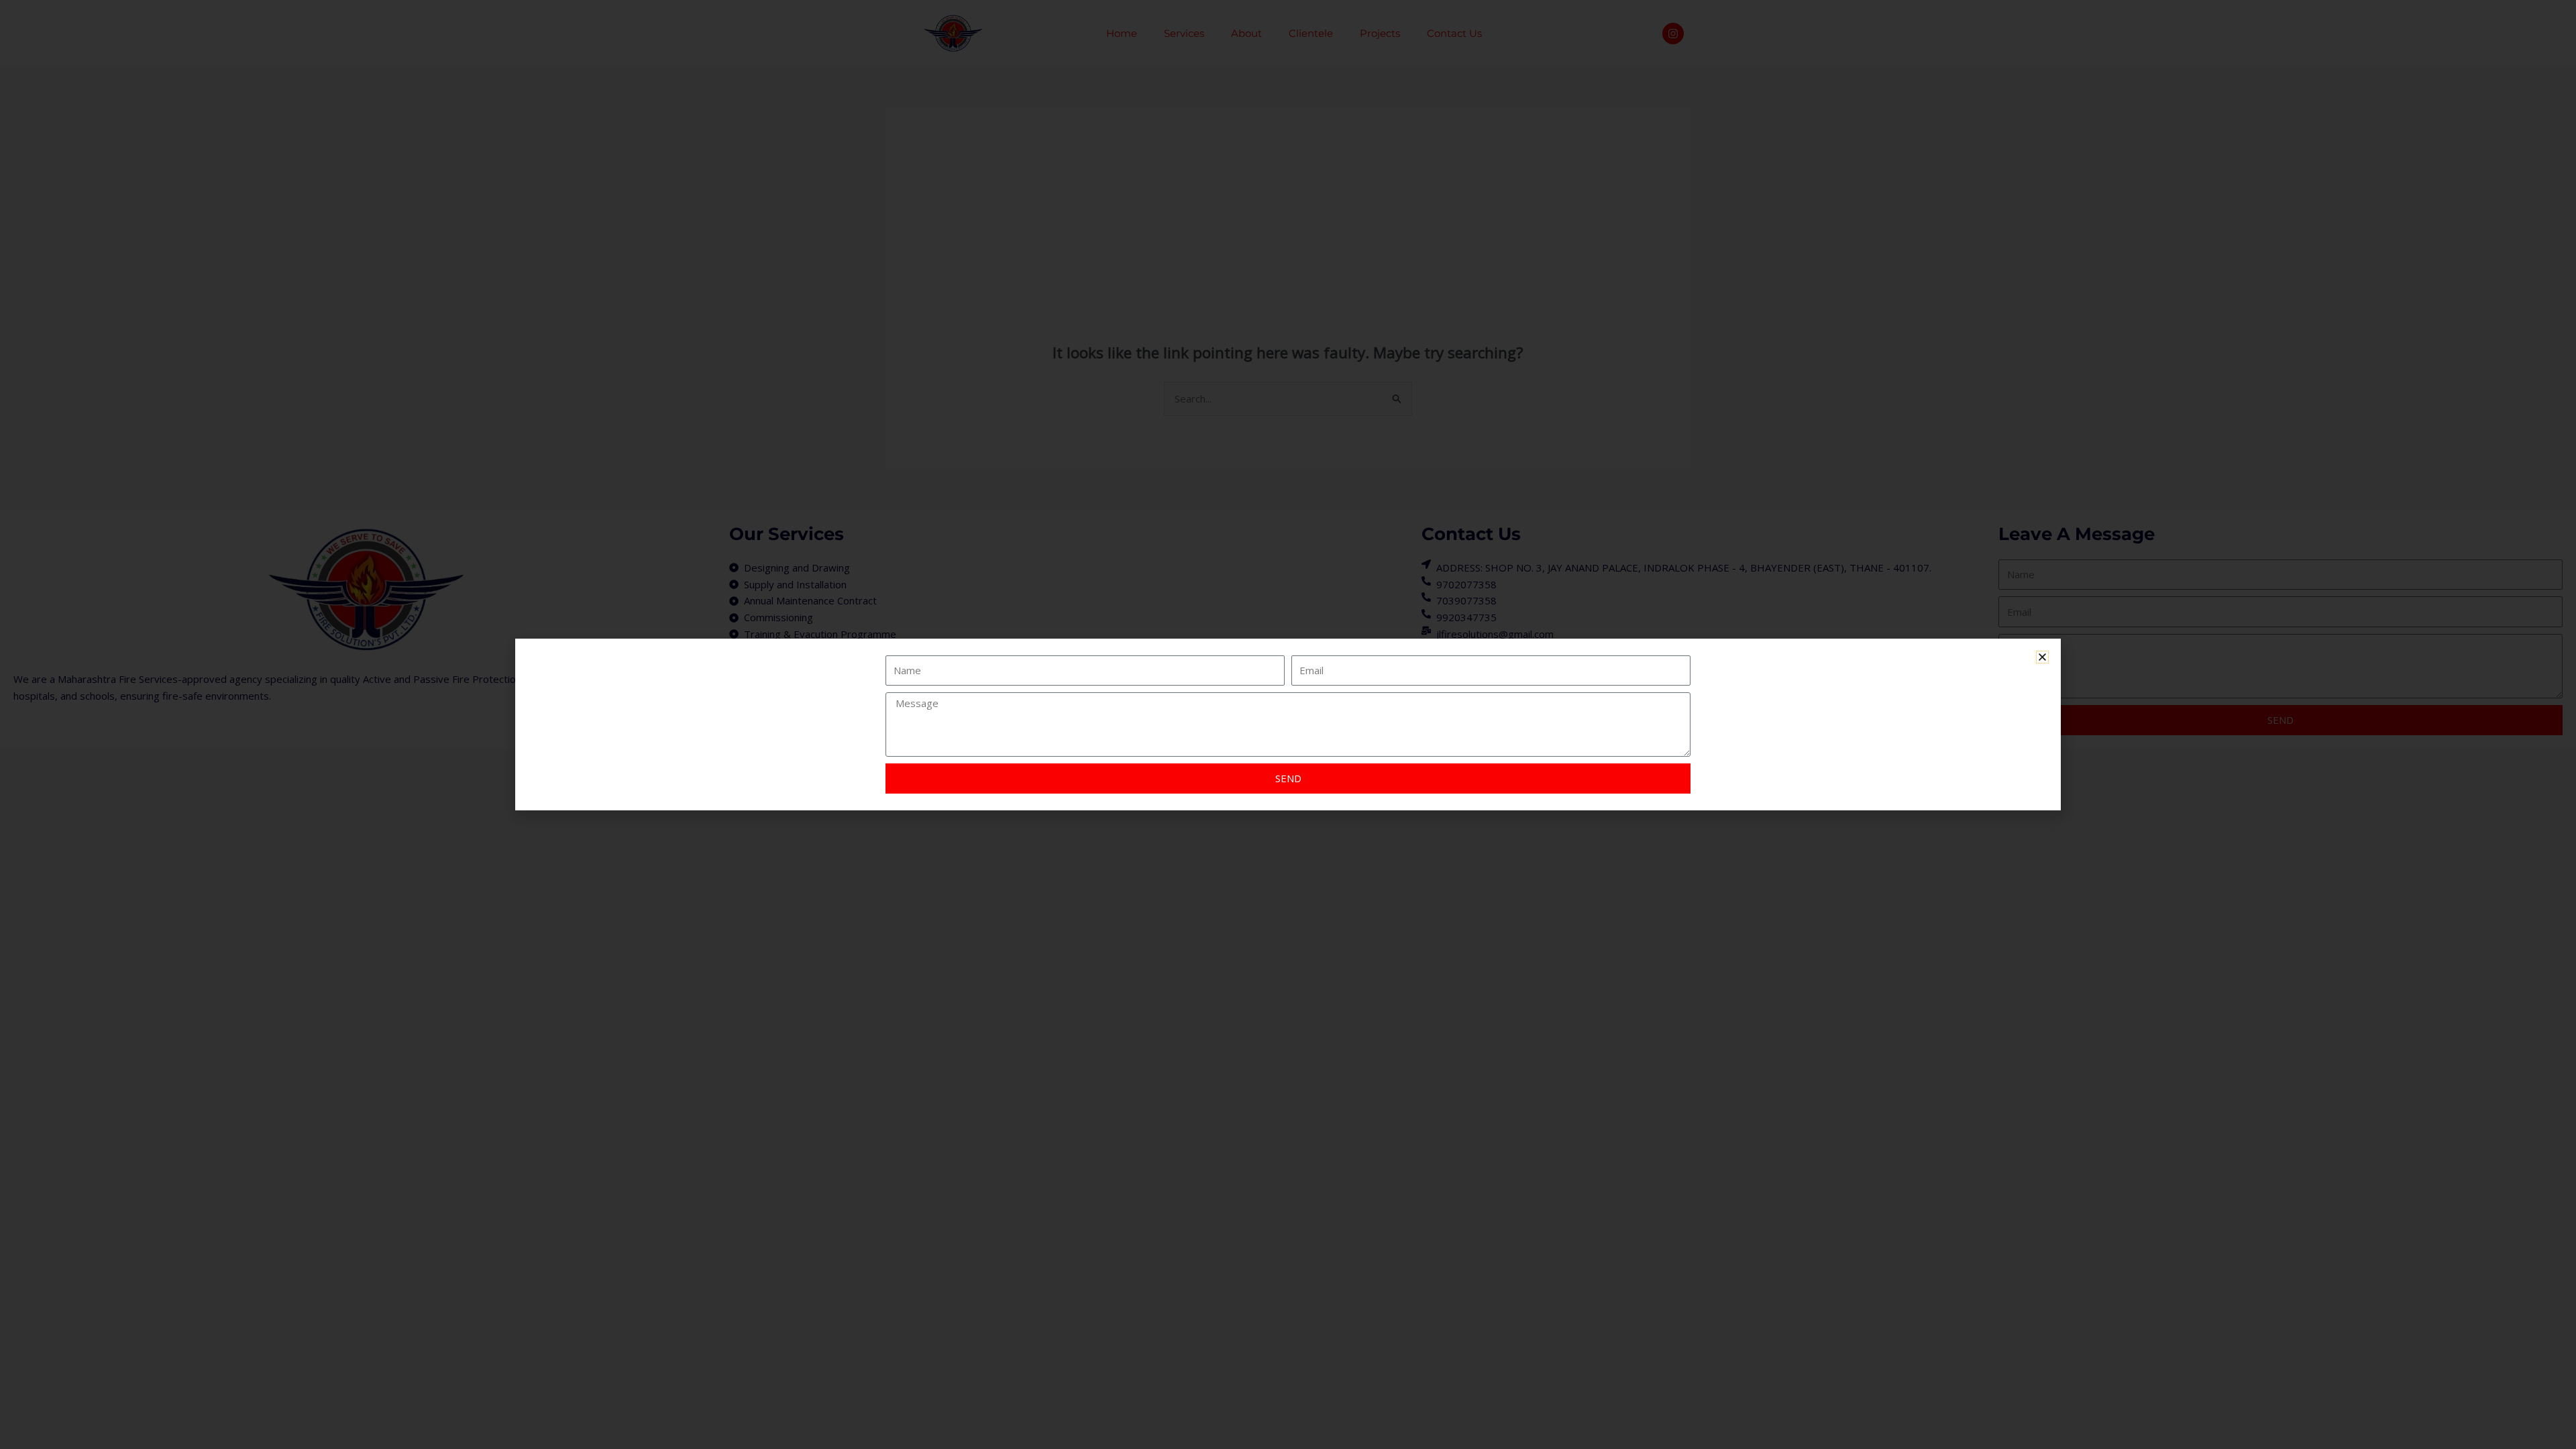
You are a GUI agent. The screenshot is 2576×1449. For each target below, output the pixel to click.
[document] (1288, 724)
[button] (2042, 657)
